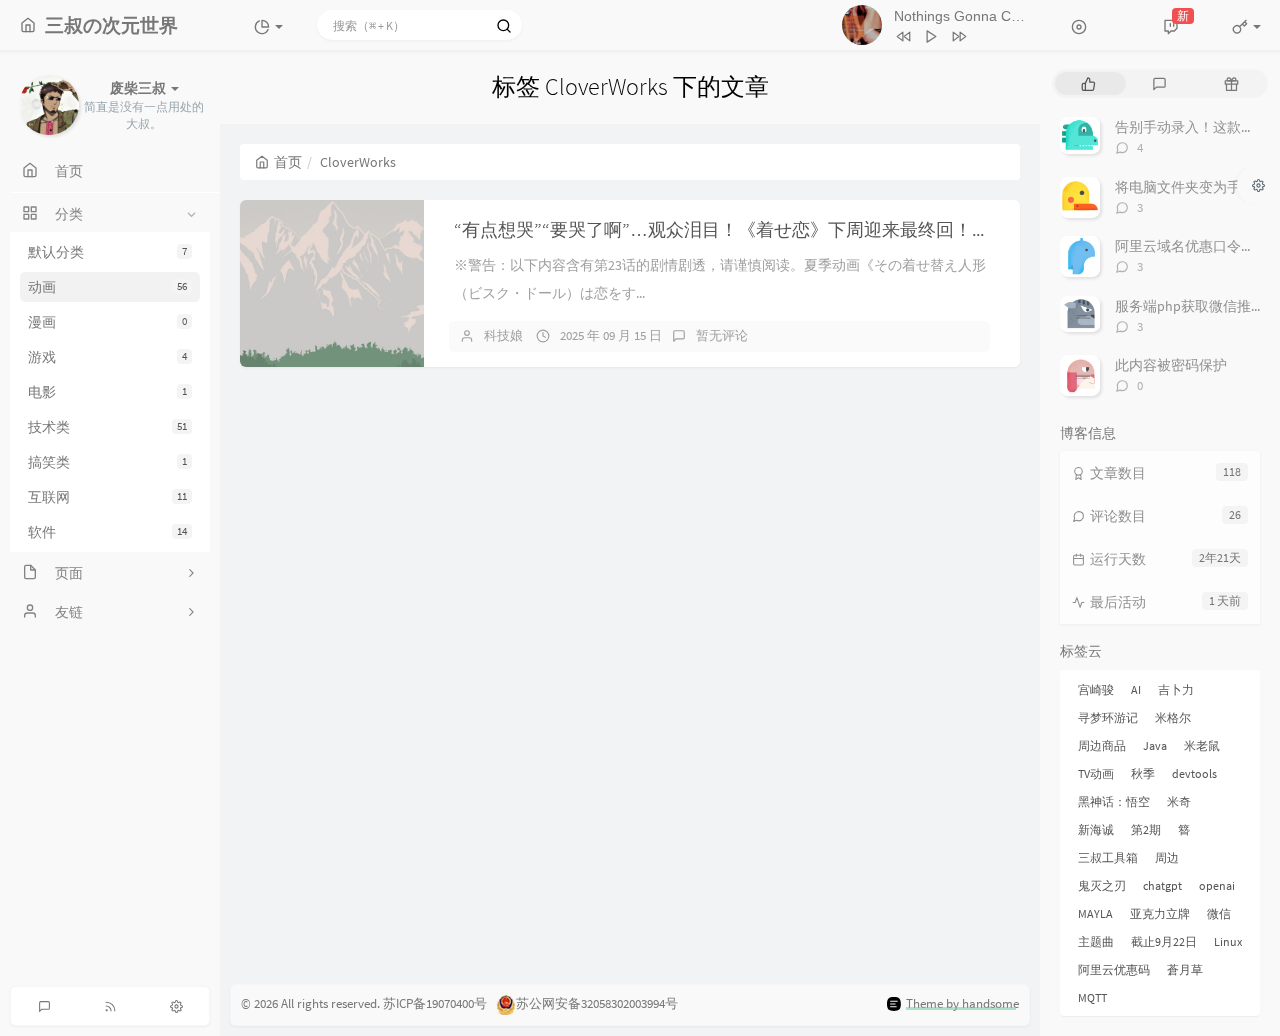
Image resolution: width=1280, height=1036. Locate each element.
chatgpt (1162, 885)
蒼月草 (1185, 969)
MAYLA (1095, 913)
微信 (1219, 913)
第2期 (1146, 829)
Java (1155, 745)
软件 (107, 532)
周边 (1167, 857)
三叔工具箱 (1108, 857)
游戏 (107, 357)
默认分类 (107, 252)
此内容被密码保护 (1171, 365)
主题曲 (1096, 941)
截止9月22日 (1164, 941)
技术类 (107, 427)
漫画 (107, 322)
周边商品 (1102, 745)
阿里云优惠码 (1114, 969)
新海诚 (1096, 829)
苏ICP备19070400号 (435, 1003)
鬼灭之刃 (1102, 885)
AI (1136, 689)
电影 (107, 392)
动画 (107, 287)
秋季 (1143, 773)
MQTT (1092, 997)
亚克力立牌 (1160, 913)
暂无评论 (722, 335)
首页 (288, 162)
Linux (1228, 941)
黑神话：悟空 (1114, 801)
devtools (1194, 773)
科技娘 (503, 335)
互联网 (107, 497)
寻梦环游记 (1108, 717)
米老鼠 (1202, 745)
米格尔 (1173, 717)
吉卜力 (1176, 689)
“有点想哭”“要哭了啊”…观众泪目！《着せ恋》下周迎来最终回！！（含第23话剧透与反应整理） (839, 229)
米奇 (1179, 801)
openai (1217, 885)
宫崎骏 (1096, 689)
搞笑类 (107, 462)
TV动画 (1096, 773)
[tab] (1088, 83)
